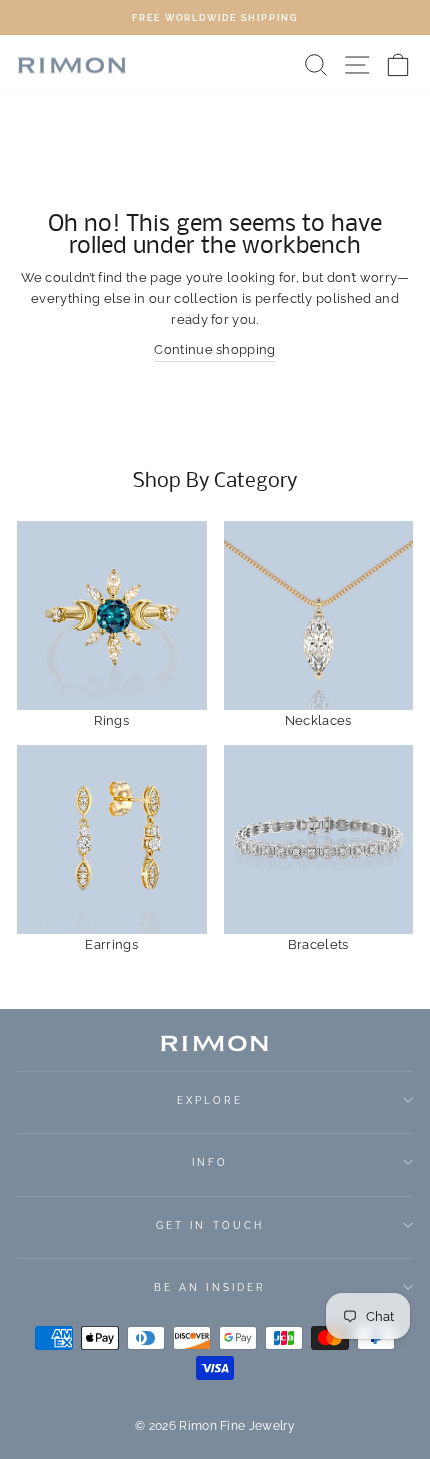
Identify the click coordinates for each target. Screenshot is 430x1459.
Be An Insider (210, 1287)
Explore (210, 1100)
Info (210, 1162)
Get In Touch (210, 1225)
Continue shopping (214, 349)
